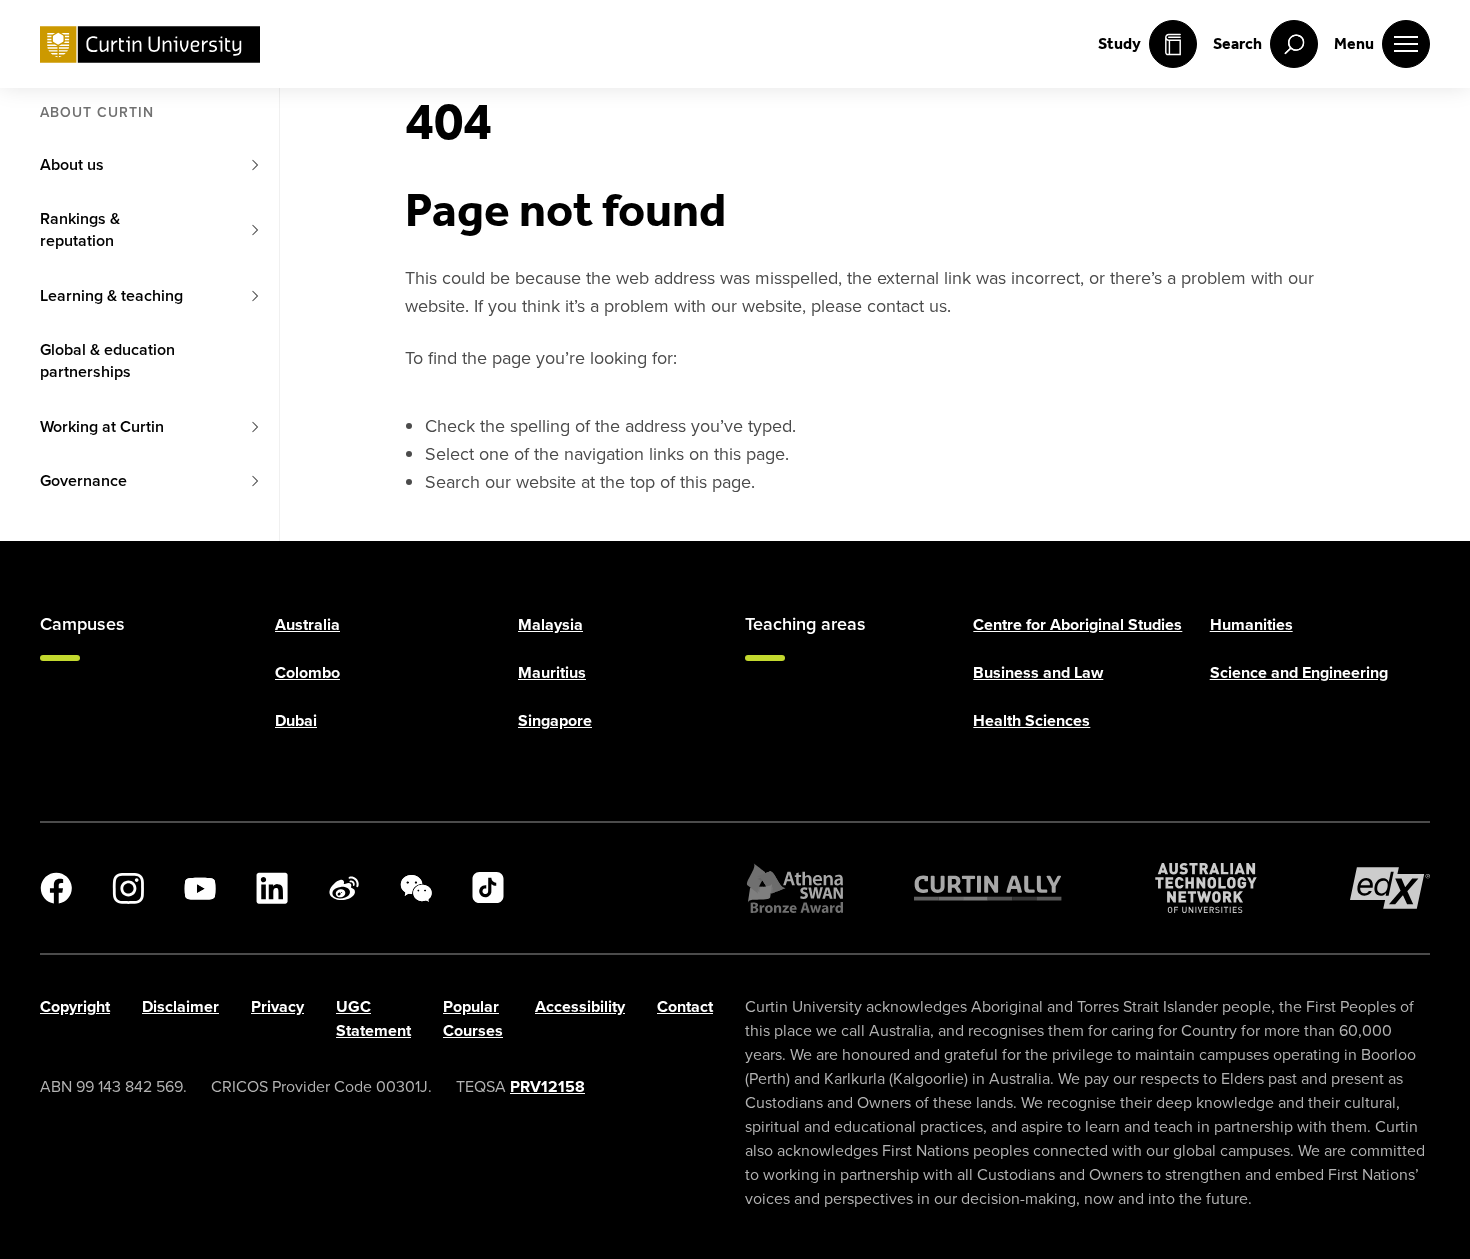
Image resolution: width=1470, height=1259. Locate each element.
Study (1119, 43)
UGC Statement (373, 1018)
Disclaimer (180, 1006)
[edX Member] (1390, 888)
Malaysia (550, 624)
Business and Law (1038, 672)
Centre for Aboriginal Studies (1077, 624)
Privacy (277, 1006)
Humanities (1251, 624)
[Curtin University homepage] (150, 44)
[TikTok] (488, 888)
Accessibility (580, 1006)
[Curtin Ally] (988, 888)
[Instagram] (128, 888)
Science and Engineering (1299, 672)
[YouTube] (200, 888)
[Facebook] (56, 888)
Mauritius (552, 672)
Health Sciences (1031, 720)
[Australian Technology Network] (1206, 888)
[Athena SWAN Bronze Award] (795, 888)
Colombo (307, 672)
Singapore (555, 720)
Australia (307, 624)
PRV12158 (547, 1086)
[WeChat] (416, 888)
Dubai (296, 720)
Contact (685, 1006)
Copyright (75, 1006)
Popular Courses (473, 1018)
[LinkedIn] (272, 888)
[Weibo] (344, 888)
